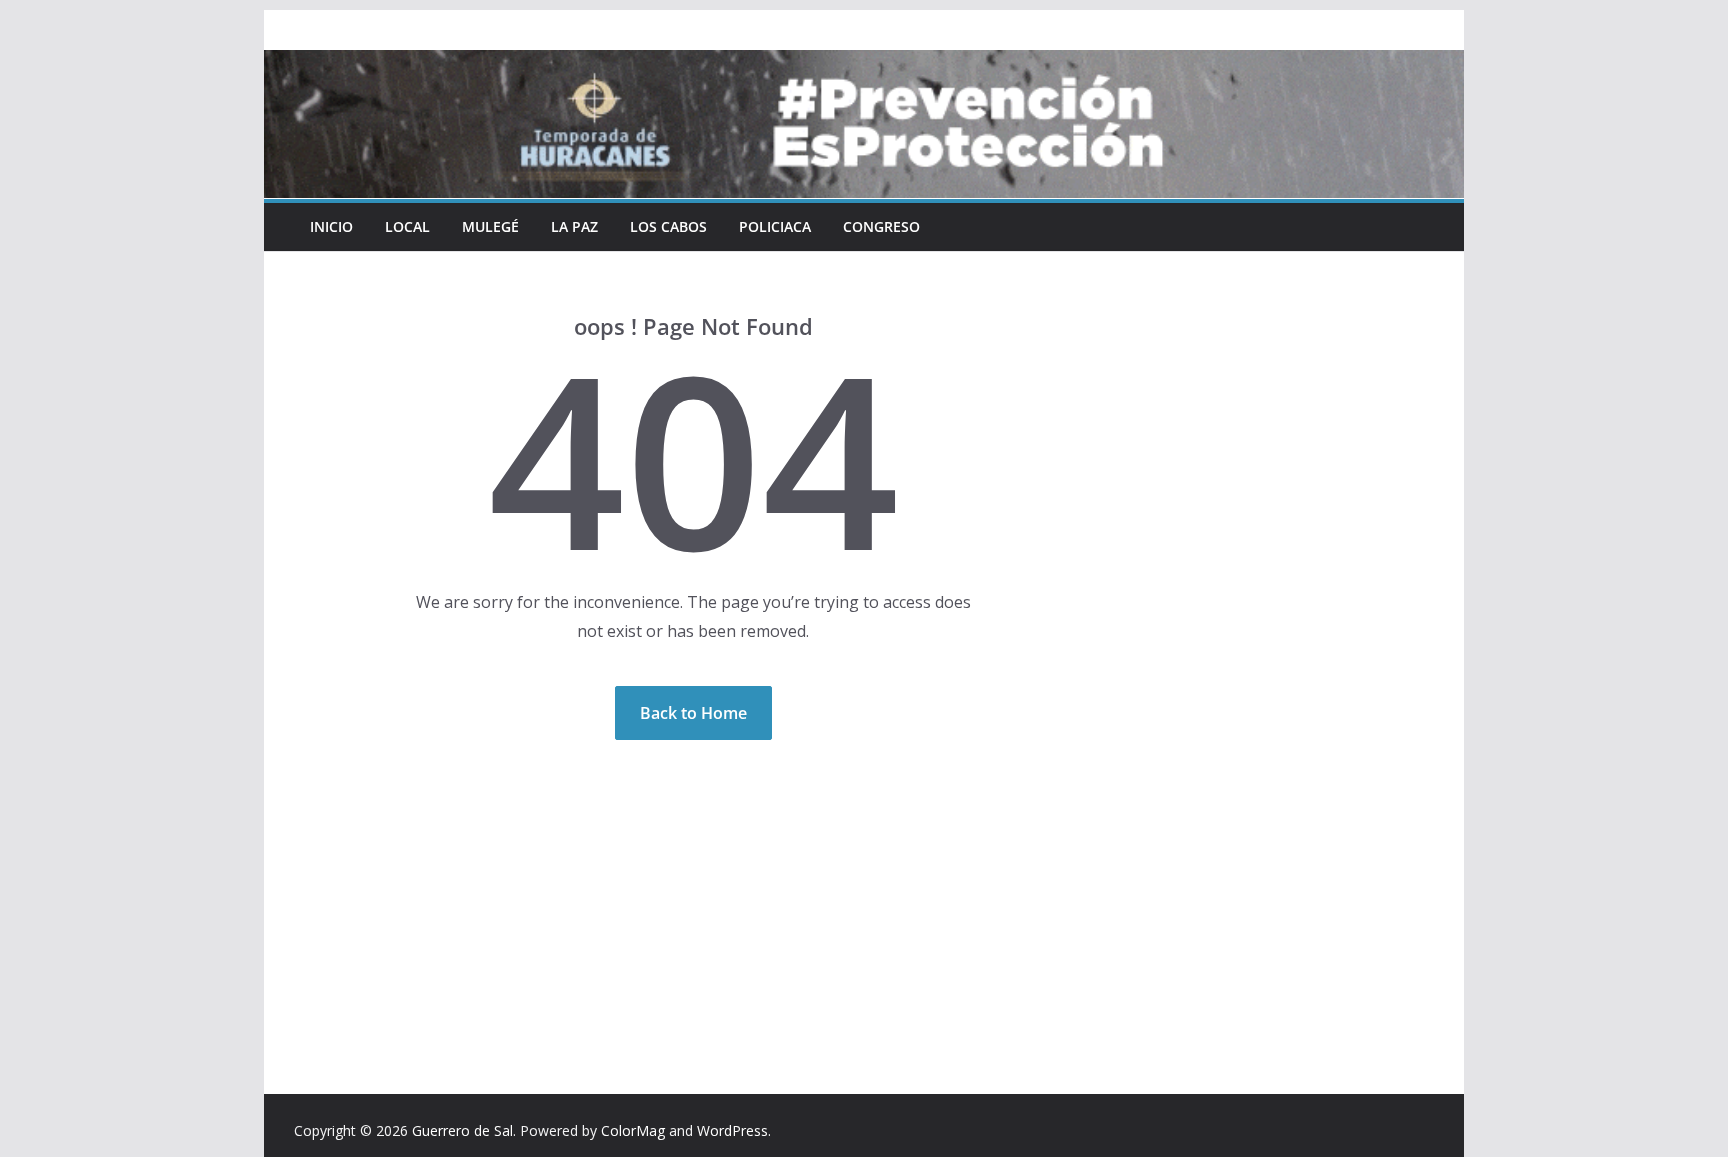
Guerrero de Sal (462, 1130)
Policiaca (775, 226)
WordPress (732, 1130)
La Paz (574, 226)
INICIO (331, 226)
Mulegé (490, 226)
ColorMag (633, 1130)
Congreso (881, 226)
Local (407, 226)
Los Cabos (668, 226)
